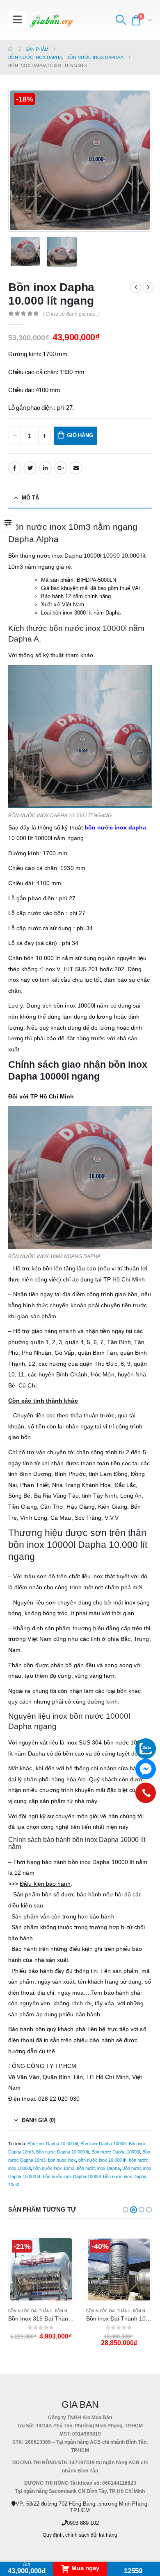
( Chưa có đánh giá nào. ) (71, 314)
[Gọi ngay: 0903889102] (146, 1793)
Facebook (15, 468)
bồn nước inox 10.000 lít (102, 2160)
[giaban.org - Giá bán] (52, 20)
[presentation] (18, 160)
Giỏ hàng (80, 435)
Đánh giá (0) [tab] (39, 2120)
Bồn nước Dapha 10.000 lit (63, 2152)
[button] (126, 2210)
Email (76, 468)
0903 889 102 (83, 2523)
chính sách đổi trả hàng (91, 2535)
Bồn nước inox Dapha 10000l (72, 2176)
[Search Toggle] (121, 20)
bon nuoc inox (62, 2160)
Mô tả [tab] (30, 498)
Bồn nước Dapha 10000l (116, 2152)
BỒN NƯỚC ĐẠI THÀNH (30, 2311)
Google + (61, 468)
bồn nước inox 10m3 (54, 2168)
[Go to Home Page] (11, 49)
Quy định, (53, 2535)
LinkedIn (46, 468)
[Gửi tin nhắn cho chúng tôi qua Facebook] (146, 1769)
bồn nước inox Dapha (98, 2168)
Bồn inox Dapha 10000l (103, 2144)
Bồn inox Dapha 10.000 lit (53, 2144)
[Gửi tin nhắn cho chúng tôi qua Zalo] (146, 1749)
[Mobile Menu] (17, 20)
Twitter (30, 468)
